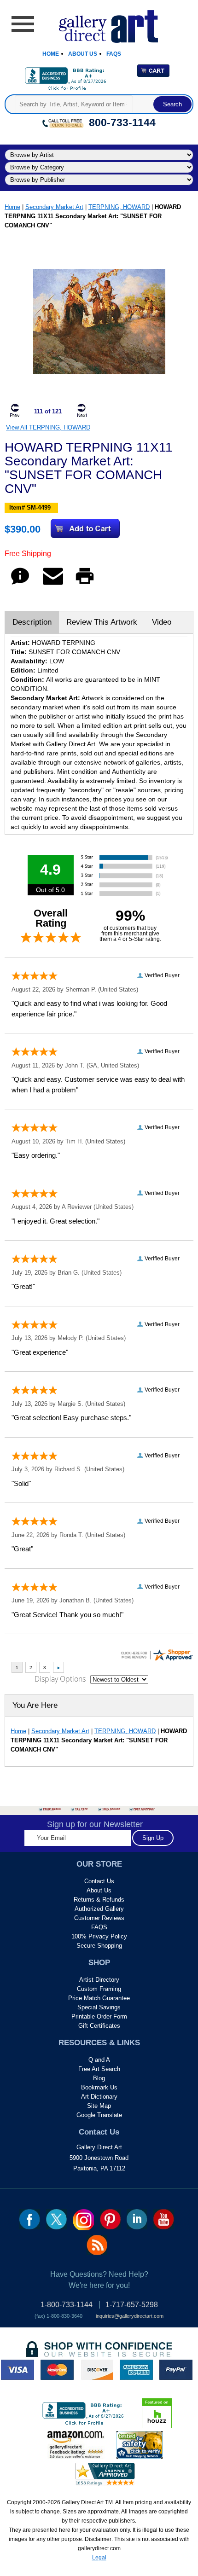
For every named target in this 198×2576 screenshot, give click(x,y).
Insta (83, 2220)
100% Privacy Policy (99, 1936)
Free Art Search (99, 2069)
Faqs (114, 54)
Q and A (99, 2060)
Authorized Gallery (99, 1909)
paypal (176, 2370)
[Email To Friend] (53, 584)
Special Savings (99, 2007)
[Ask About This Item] (20, 584)
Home (51, 54)
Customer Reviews (99, 1918)
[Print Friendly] (85, 584)
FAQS (99, 1927)
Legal (99, 2558)
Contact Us (99, 1881)
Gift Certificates (99, 2026)
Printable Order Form (99, 2016)
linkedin (137, 2219)
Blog (99, 2078)
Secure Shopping (99, 1946)
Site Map (99, 2106)
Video (162, 622)
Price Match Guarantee (99, 1998)
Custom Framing (99, 1989)
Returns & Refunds (99, 1900)
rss (97, 2245)
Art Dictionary (99, 2097)
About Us (83, 54)
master (57, 2370)
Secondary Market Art (54, 207)
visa (17, 2370)
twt (56, 2219)
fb (30, 2219)
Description (32, 622)
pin (110, 2219)
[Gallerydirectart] (99, 23)
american (136, 2370)
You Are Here (35, 1705)
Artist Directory (99, 1980)
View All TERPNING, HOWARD (48, 427)
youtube (164, 2219)
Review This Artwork (102, 622)
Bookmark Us (99, 2087)
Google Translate (99, 2115)
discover (97, 2370)
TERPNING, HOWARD (119, 207)
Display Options (60, 1679)
